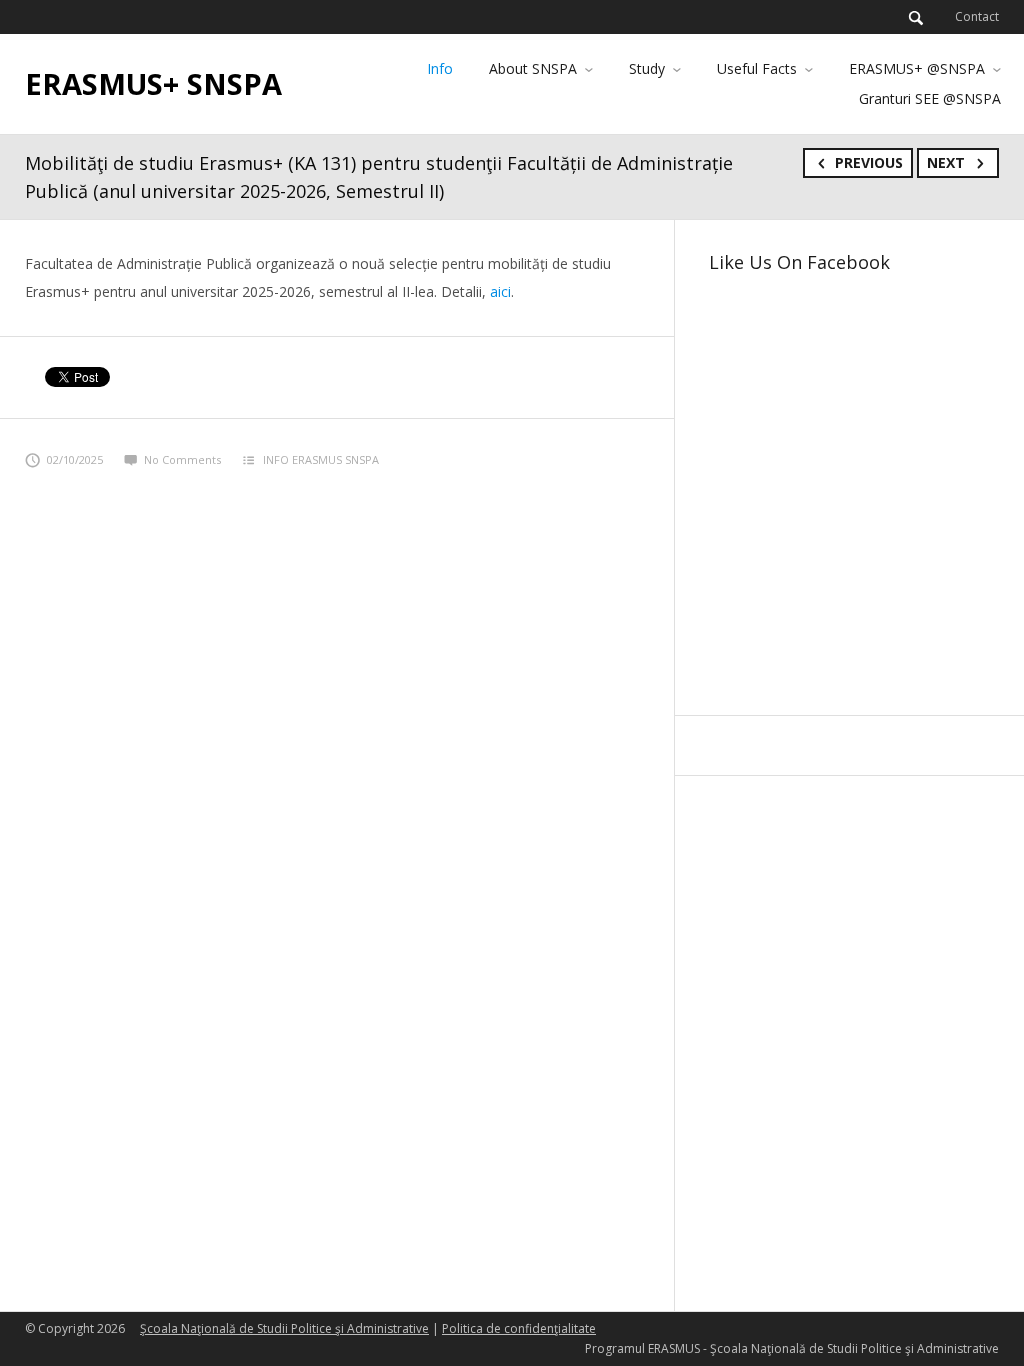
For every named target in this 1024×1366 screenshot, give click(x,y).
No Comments (182, 459)
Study (647, 68)
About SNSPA (533, 68)
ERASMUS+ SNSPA (153, 83)
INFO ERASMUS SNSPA (321, 459)
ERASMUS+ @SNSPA (917, 68)
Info (440, 68)
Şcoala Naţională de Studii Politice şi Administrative (284, 1328)
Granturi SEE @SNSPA (930, 98)
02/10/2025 (75, 459)
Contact (977, 16)
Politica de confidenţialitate (519, 1328)
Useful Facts (757, 68)
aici (500, 291)
